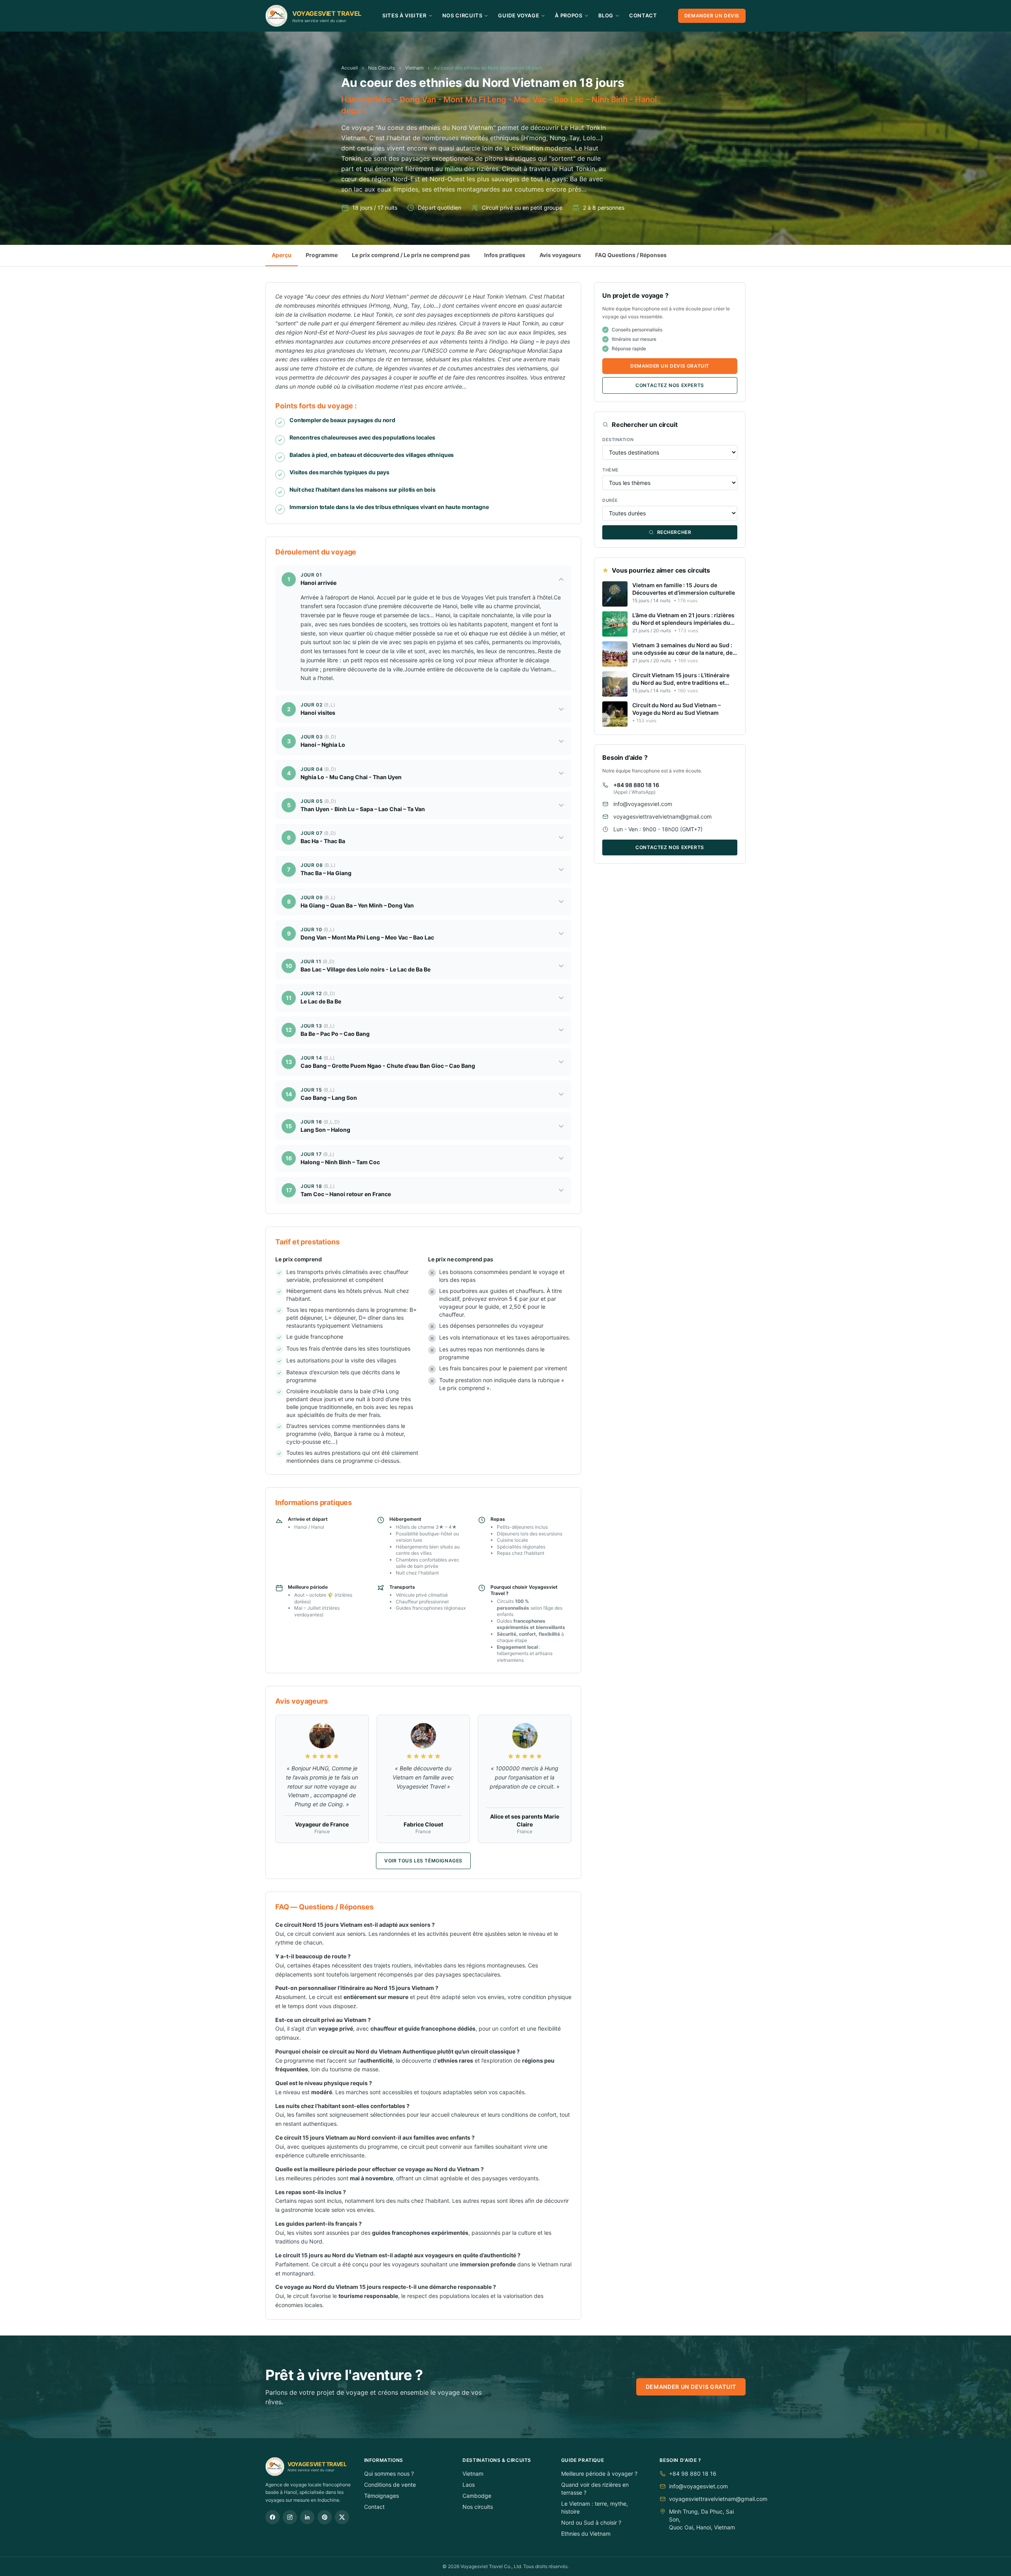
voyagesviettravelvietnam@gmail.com (662, 816)
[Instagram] (290, 2517)
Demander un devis (712, 16)
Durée (610, 500)
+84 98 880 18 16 (636, 785)
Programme (322, 255)
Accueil (350, 68)
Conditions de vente (390, 2485)
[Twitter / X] (342, 2517)
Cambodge (477, 2496)
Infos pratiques (505, 255)
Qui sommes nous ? (389, 2474)
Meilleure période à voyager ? (599, 2474)
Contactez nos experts (670, 385)
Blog (606, 15)
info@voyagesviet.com (643, 804)
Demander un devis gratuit (670, 366)
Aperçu (282, 255)
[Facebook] (272, 2517)
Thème (611, 470)
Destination (618, 440)
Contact (643, 15)
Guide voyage (519, 15)
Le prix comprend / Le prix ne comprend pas (411, 255)
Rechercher (674, 532)
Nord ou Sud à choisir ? (591, 2522)
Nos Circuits (462, 15)
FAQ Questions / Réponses (631, 255)
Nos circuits (478, 2507)
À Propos (568, 15)
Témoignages (381, 2496)
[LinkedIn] (307, 2517)
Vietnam (414, 68)
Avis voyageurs (560, 255)
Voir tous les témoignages (423, 1861)
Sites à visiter (404, 15)
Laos (469, 2485)
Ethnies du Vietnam (586, 2534)
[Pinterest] (325, 2517)
